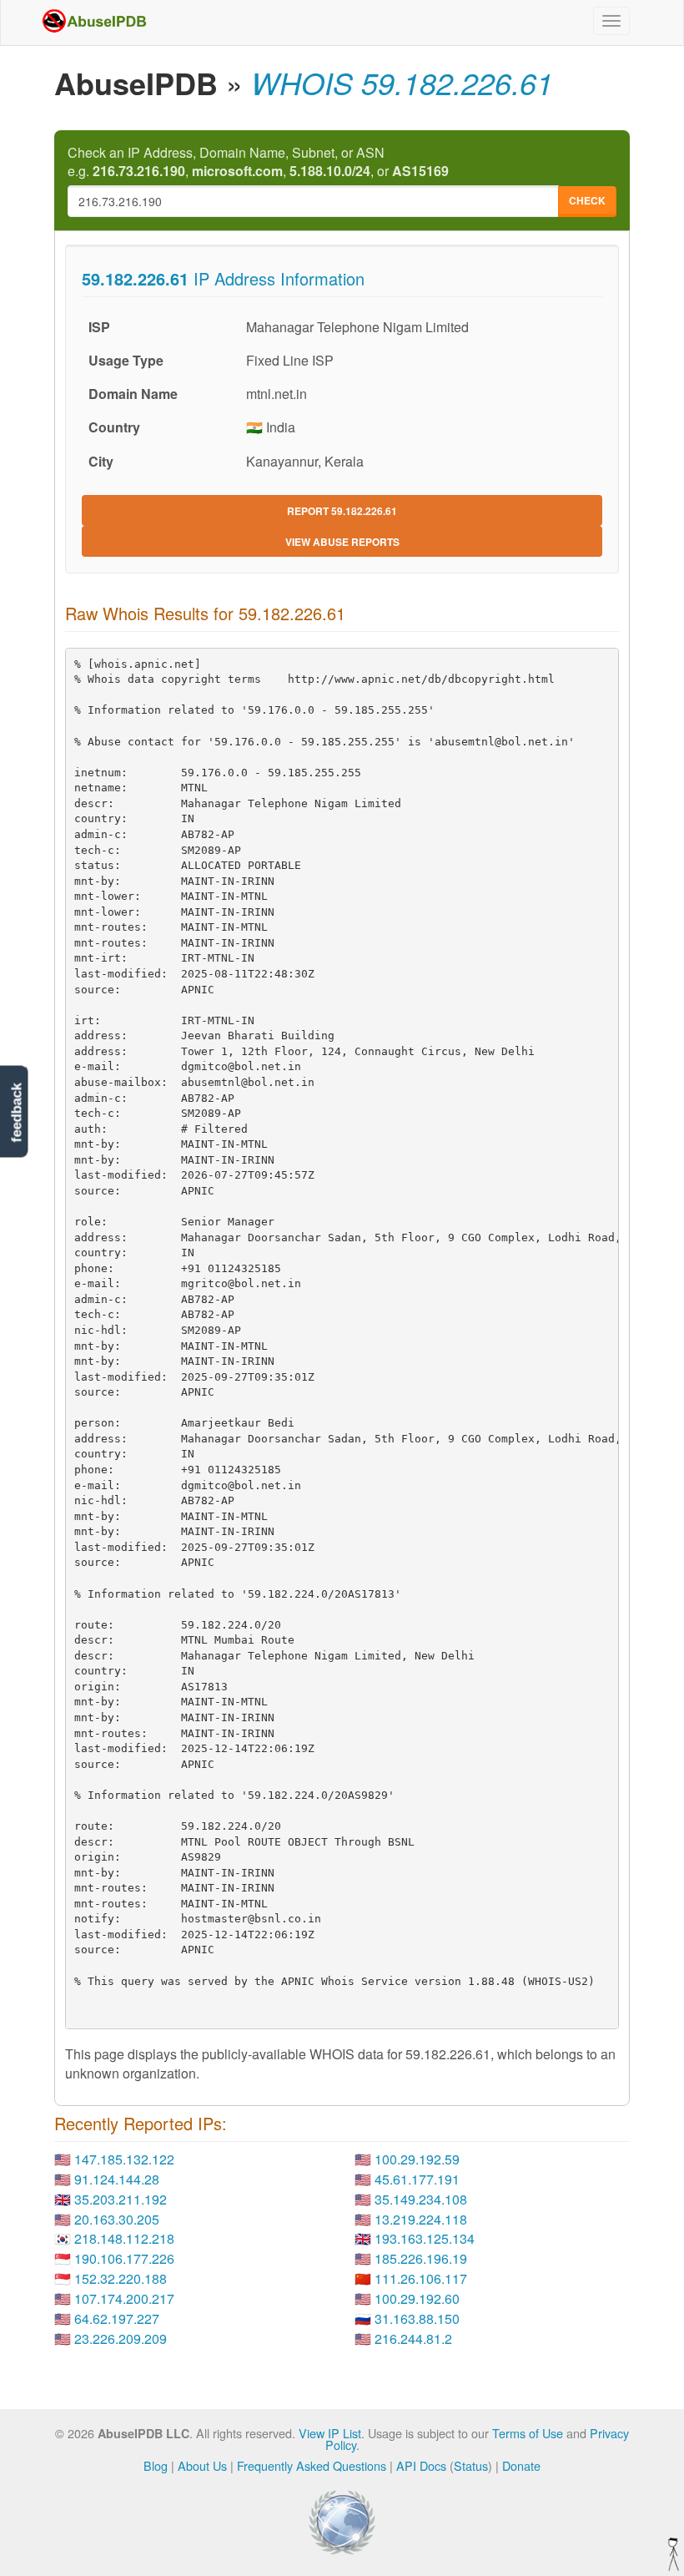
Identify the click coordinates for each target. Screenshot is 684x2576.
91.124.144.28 (117, 2179)
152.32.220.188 (121, 2278)
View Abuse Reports (342, 542)
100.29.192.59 (417, 2159)
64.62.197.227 (117, 2318)
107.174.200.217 (124, 2298)
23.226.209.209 (121, 2339)
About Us (202, 2465)
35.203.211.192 (121, 2199)
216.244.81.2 (413, 2339)
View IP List (330, 2433)
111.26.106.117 (421, 2278)
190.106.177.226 (124, 2258)
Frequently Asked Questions (312, 2465)
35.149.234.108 (421, 2199)
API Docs (421, 2465)
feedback (16, 1112)
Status (471, 2465)
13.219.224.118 (421, 2219)
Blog (156, 2465)
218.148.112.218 (124, 2238)
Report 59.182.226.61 (342, 511)
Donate (521, 2465)
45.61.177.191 (417, 2179)
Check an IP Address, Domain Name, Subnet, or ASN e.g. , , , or (258, 162)
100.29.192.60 (417, 2298)
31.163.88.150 (417, 2318)
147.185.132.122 (124, 2159)
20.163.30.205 (117, 2219)
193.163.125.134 (425, 2238)
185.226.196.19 (421, 2258)
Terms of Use (528, 2433)
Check (587, 200)
